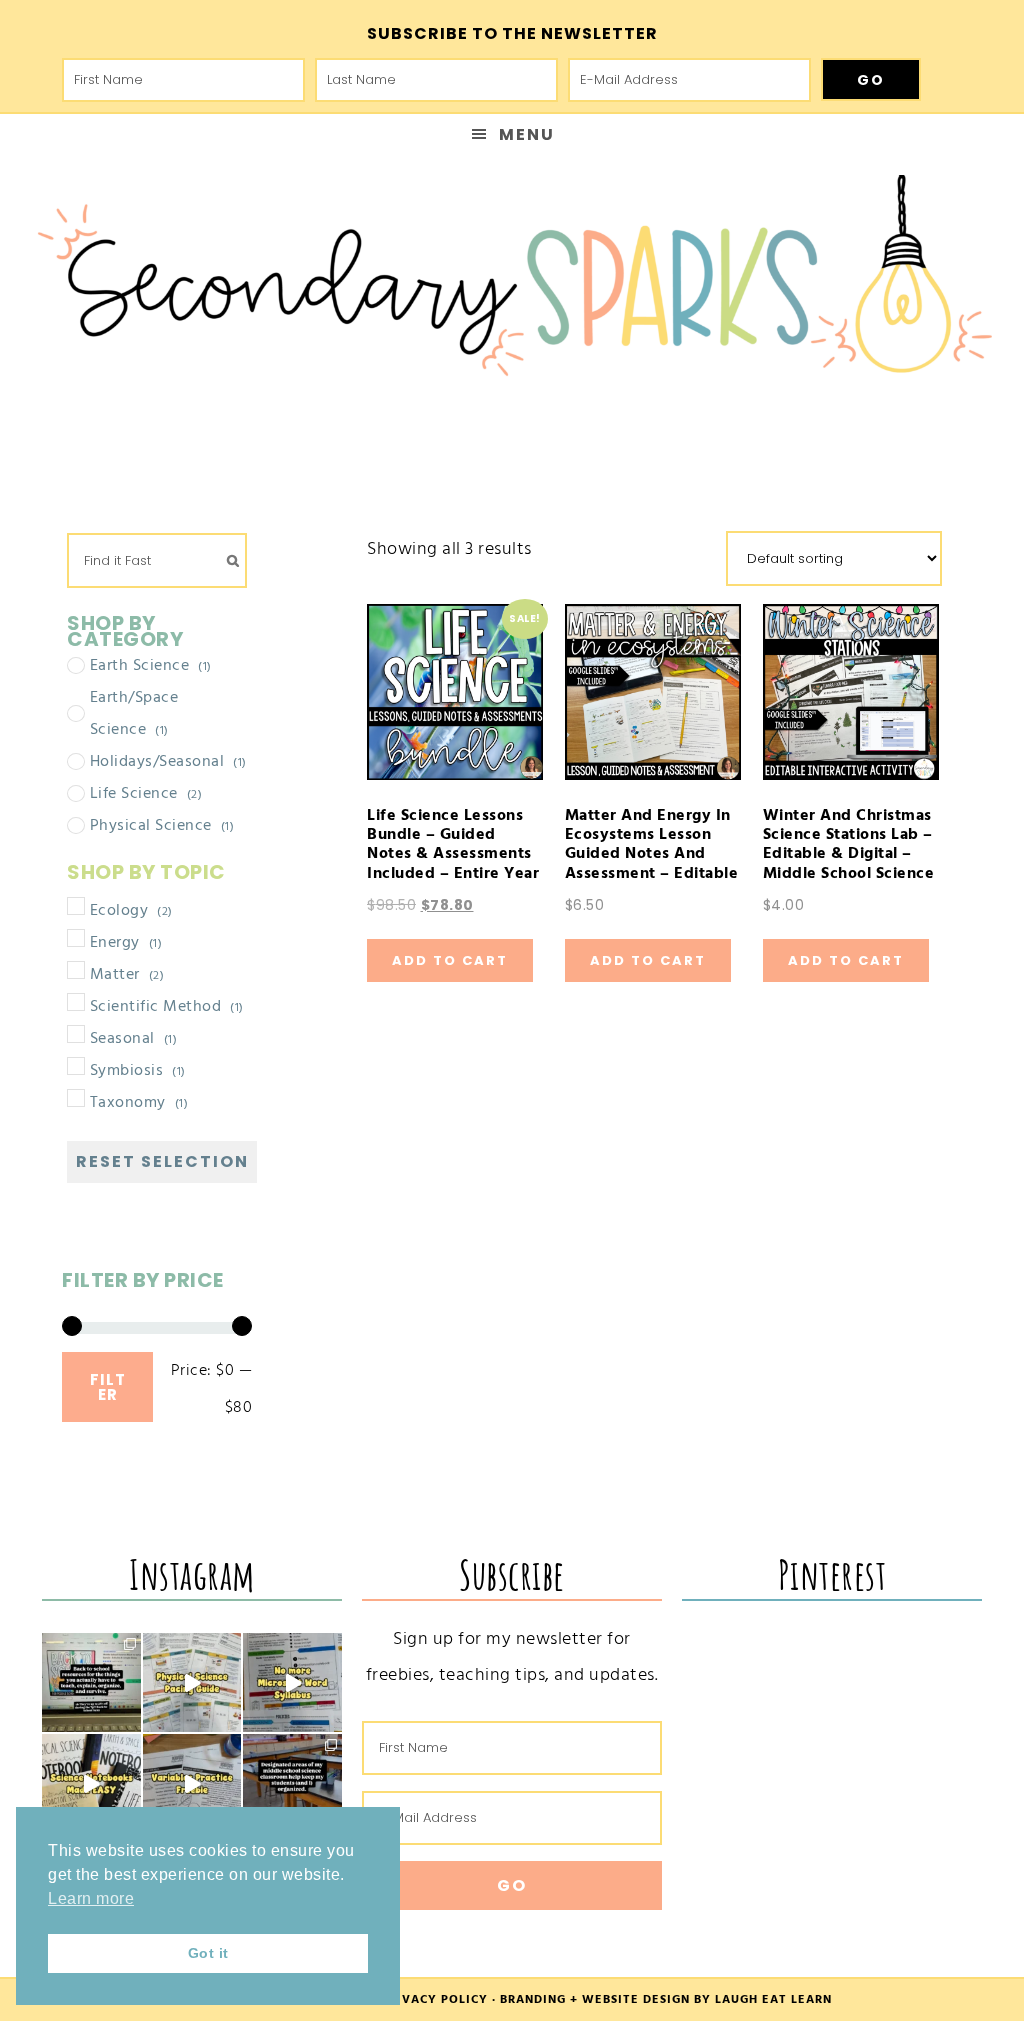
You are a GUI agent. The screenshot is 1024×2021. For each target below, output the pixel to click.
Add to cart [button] (450, 960)
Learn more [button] (91, 1898)
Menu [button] (527, 134)
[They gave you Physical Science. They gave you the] (192, 1682)
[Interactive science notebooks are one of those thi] (91, 1783)
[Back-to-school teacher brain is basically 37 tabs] (91, 1682)
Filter (108, 1387)
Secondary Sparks (512, 286)
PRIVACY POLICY (434, 1999)
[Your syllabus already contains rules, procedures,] (292, 1682)
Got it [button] (208, 1953)
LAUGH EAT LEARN (773, 1999)
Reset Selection (162, 1161)
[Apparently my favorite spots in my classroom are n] (292, 1783)
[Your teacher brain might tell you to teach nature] (192, 1783)
